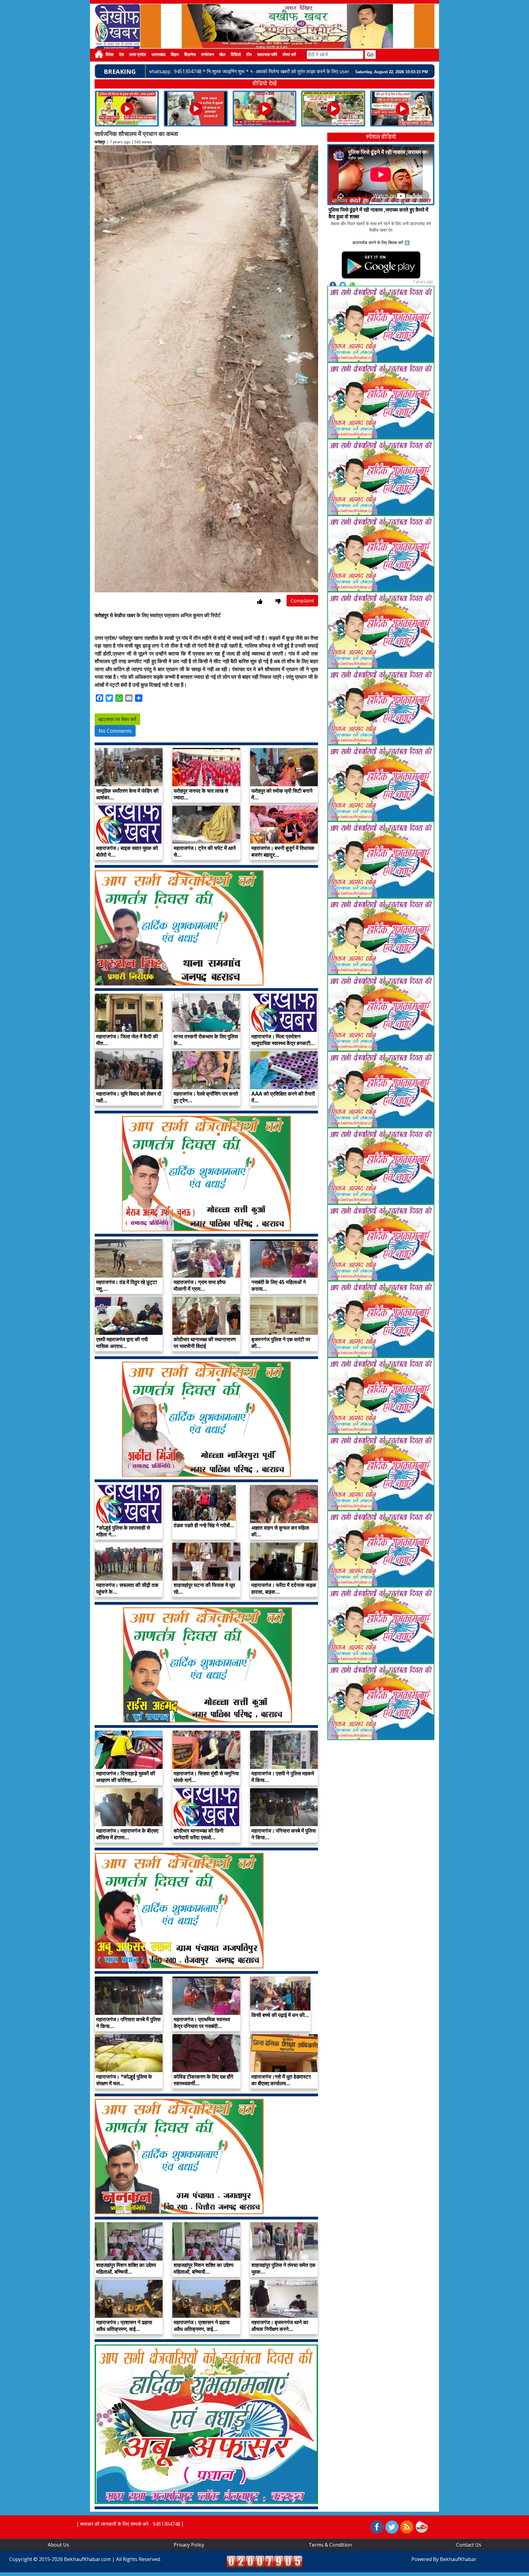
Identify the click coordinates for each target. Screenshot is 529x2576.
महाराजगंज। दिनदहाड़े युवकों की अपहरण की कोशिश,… (126, 1777)
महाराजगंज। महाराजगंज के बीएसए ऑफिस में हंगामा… (127, 1834)
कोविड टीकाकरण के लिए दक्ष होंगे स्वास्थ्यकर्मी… (203, 2080)
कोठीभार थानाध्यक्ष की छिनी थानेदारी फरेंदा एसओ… (199, 1834)
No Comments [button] (115, 731)
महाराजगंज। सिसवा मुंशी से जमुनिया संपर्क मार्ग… (206, 1777)
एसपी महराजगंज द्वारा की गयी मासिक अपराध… (122, 1343)
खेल (222, 55)
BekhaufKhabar (458, 2559)
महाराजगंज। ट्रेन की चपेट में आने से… (205, 851)
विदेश (110, 55)
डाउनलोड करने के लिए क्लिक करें (378, 242)
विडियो (236, 55)
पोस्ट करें (289, 55)
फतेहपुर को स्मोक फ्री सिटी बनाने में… (282, 794)
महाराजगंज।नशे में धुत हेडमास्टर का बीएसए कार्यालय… (281, 2080)
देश (122, 55)
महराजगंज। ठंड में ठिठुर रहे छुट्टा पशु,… (127, 1285)
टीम (249, 55)
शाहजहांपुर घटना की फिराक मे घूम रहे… (204, 1588)
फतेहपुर (100, 142)
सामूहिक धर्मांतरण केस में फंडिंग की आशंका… (127, 794)
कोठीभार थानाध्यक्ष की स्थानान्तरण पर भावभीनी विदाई (205, 1343)
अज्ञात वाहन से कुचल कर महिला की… (280, 1531)
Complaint (302, 601)
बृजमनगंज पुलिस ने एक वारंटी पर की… (281, 1343)
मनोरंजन (208, 55)
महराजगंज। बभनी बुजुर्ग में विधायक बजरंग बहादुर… (283, 851)
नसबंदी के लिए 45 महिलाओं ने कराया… (279, 1285)
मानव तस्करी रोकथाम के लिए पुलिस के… (206, 1040)
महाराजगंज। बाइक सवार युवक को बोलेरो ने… (127, 851)
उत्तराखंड (159, 55)
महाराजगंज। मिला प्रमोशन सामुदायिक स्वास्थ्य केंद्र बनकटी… (283, 1040)
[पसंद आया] (260, 601)
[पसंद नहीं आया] (278, 601)
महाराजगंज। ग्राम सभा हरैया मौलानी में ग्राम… (200, 1285)
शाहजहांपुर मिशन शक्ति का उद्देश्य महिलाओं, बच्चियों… (126, 2268)
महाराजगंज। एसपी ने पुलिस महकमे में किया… (283, 1777)
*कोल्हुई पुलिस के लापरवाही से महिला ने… (123, 1531)
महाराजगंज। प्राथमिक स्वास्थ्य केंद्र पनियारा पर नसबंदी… (202, 2023)
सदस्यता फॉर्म (267, 55)
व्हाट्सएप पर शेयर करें (117, 719)
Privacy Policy (189, 2545)
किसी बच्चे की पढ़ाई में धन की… (280, 2015)
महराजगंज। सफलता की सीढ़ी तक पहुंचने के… (127, 1588)
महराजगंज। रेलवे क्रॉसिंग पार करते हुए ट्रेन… (206, 1097)
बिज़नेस (190, 55)
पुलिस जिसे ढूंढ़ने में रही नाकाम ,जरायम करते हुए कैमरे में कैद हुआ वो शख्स (378, 213)
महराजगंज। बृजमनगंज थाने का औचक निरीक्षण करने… (280, 2326)
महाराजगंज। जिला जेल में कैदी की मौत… (127, 1040)
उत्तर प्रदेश (138, 55)
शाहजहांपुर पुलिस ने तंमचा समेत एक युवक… (283, 2268)
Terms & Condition (330, 2545)
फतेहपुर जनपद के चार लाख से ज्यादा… (201, 794)
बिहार (175, 55)
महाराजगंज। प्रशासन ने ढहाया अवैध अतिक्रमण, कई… (124, 2326)
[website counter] (264, 2561)
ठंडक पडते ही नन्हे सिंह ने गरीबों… (204, 1525)
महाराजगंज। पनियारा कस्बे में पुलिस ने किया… (283, 1834)
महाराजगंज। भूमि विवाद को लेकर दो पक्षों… (129, 1097)
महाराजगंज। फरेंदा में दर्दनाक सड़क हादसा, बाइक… (284, 1588)
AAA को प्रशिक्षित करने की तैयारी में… (283, 1097)
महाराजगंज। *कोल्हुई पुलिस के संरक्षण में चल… (124, 2080)
